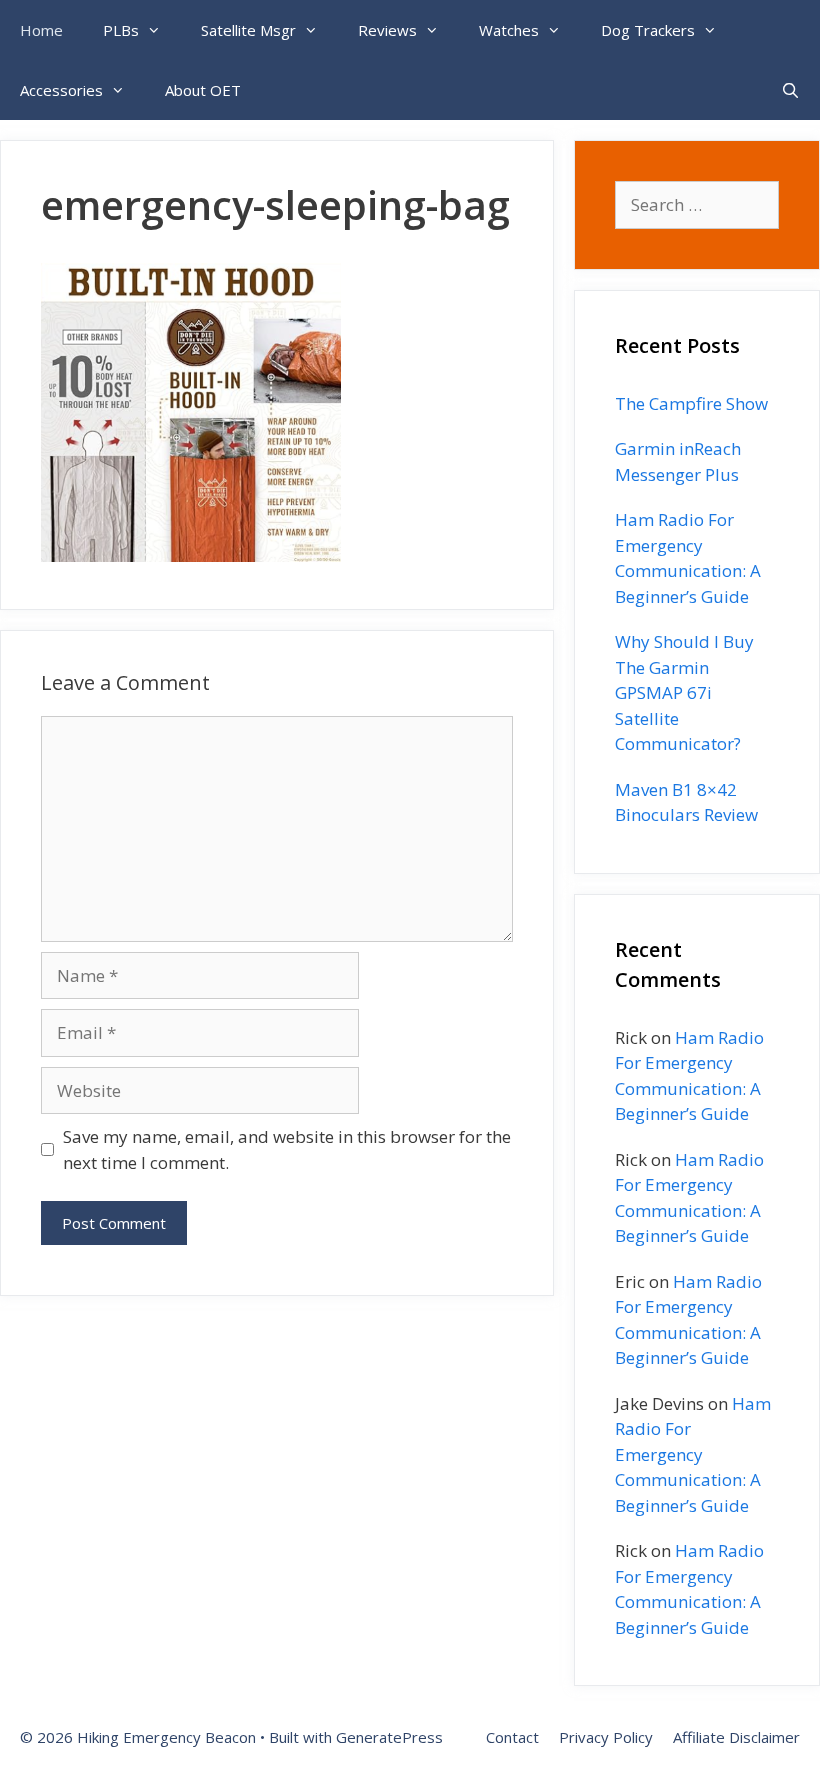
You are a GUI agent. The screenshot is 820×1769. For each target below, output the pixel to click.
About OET (203, 90)
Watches (509, 30)
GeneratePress (389, 1737)
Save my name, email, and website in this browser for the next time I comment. (287, 1149)
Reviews (387, 30)
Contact (512, 1737)
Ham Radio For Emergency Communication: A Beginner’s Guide (693, 1454)
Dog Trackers (648, 30)
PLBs (121, 30)
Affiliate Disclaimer (736, 1737)
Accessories (61, 90)
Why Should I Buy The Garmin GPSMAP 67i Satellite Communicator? (684, 692)
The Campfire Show (691, 403)
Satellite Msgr (248, 30)
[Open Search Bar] (790, 90)
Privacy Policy (606, 1737)
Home (41, 30)
